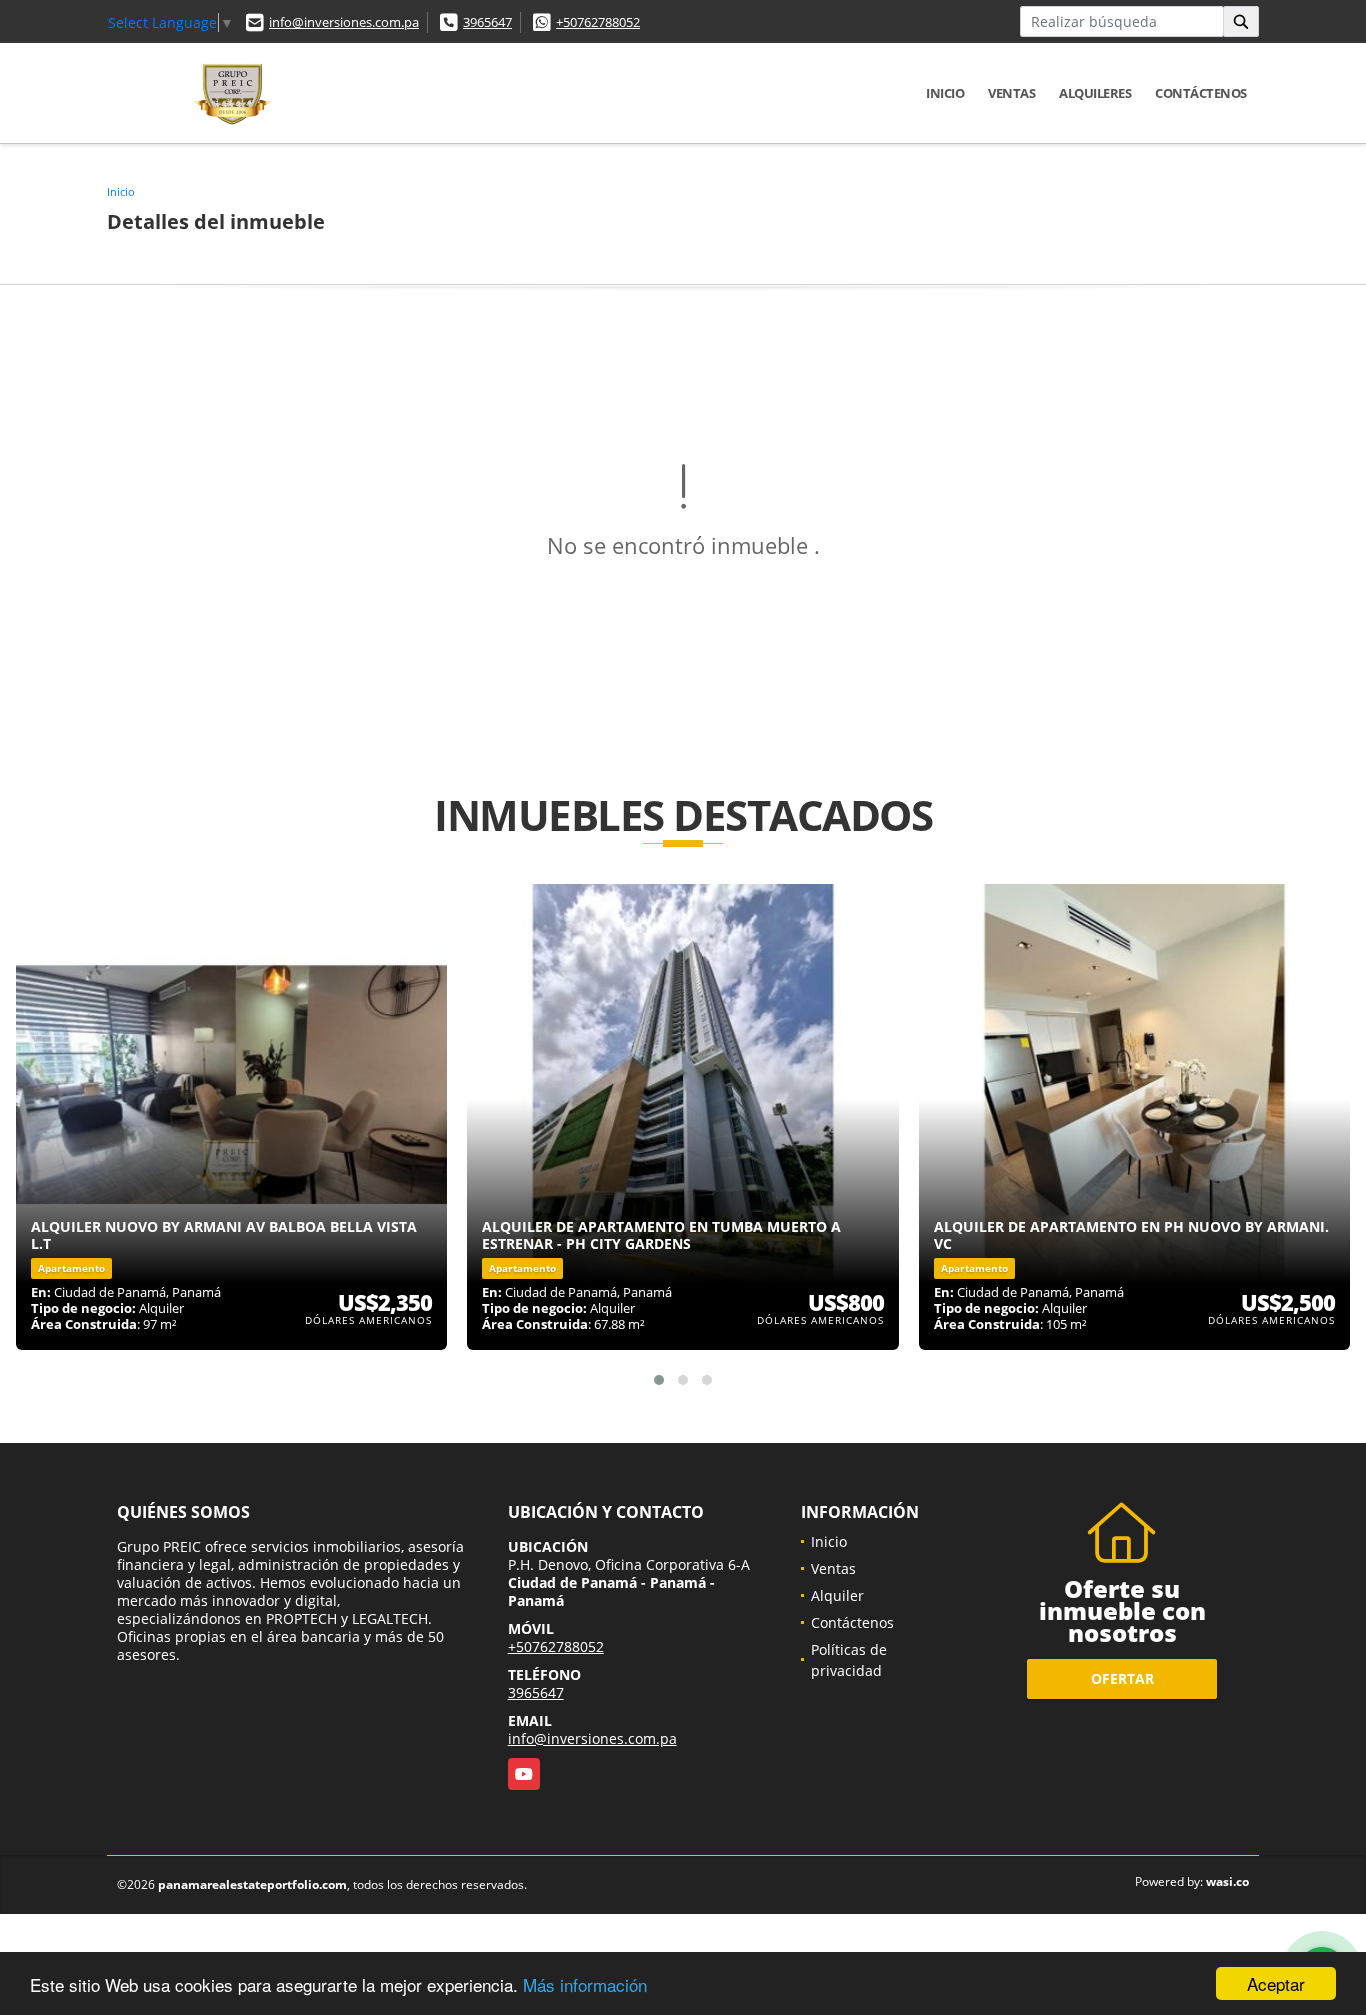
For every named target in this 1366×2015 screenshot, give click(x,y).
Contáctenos (1201, 93)
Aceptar (1276, 1983)
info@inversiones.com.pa (344, 22)
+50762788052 (598, 22)
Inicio (945, 93)
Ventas (1011, 93)
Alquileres (1095, 93)
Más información (585, 1984)
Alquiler (837, 1595)
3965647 (487, 22)
